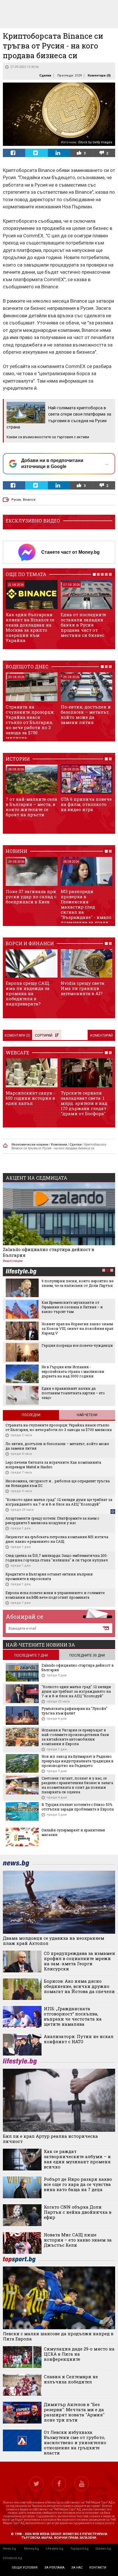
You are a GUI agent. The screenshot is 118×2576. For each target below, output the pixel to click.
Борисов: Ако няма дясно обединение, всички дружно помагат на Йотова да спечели (79, 1986)
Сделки (45, 76)
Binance (29, 500)
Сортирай (44, 1036)
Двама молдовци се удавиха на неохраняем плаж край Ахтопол (54, 1941)
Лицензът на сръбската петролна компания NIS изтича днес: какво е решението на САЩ (57, 1539)
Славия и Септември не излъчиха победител (71, 2379)
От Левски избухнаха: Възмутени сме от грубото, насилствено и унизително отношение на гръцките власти (75, 2442)
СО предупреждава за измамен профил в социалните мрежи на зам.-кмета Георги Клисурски (79, 1961)
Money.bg (32, 2549)
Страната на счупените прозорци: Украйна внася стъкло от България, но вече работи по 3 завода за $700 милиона (30, 722)
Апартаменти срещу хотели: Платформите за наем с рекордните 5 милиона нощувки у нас (52, 1520)
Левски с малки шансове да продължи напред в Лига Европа (58, 2336)
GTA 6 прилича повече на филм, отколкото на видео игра (86, 804)
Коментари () (99, 76)
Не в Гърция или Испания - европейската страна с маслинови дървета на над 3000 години (73, 1371)
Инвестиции (13, 1261)
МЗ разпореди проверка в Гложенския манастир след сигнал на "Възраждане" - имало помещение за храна (86, 907)
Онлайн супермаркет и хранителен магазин (73, 1832)
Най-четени (87, 1415)
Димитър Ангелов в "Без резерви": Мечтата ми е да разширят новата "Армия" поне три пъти (74, 2412)
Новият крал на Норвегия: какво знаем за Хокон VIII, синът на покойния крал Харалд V (77, 1328)
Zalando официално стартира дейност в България (49, 1252)
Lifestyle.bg (55, 2549)
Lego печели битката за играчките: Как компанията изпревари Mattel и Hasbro (53, 1465)
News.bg (9, 2549)
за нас (77, 2568)
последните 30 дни (87, 1655)
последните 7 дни (31, 1655)
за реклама (54, 2568)
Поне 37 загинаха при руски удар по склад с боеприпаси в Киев (31, 896)
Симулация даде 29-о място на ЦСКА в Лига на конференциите (79, 2354)
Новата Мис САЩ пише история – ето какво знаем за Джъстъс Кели (78, 2240)
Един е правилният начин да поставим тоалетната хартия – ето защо (73, 1393)
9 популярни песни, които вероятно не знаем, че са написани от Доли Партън (77, 1283)
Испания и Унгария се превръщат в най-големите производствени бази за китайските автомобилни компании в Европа (75, 1737)
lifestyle (21, 1272)
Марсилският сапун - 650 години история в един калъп (31, 1098)
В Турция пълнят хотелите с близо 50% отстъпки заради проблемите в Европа (78, 1807)
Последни (31, 1415)
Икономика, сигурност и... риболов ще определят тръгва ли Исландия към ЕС (58, 1483)
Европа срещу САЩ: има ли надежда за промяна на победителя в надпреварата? (28, 993)
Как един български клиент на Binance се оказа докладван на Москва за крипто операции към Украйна (30, 627)
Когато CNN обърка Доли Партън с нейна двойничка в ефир (78, 2212)
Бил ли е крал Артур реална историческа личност (50, 2139)
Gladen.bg (103, 2549)
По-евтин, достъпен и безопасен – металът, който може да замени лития (86, 715)
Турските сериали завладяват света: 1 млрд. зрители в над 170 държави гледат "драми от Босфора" (84, 1103)
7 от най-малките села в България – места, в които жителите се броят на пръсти (32, 807)
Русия (16, 500)
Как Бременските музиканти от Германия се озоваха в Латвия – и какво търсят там (72, 1307)
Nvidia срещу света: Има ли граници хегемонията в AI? (83, 988)
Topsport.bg (79, 2549)
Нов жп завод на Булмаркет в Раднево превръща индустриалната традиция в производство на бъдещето (77, 1761)
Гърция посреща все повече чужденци (77, 1345)
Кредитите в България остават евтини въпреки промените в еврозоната (49, 1576)
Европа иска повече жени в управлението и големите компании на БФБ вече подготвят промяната (55, 1595)
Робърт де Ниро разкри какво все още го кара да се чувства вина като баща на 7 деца (78, 2184)
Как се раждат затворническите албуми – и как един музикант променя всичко (77, 2159)
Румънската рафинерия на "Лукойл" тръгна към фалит (74, 1711)
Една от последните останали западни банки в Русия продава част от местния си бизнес (83, 625)
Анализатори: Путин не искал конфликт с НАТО (79, 2039)
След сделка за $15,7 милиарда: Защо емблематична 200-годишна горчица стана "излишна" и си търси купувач (57, 1558)
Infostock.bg (12, 2558)
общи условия (25, 2568)
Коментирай (102, 1036)
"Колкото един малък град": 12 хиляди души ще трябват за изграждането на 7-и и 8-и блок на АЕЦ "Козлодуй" (59, 1502)
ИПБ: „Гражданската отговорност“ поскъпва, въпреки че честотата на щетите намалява (73, 2016)
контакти (98, 2568)
